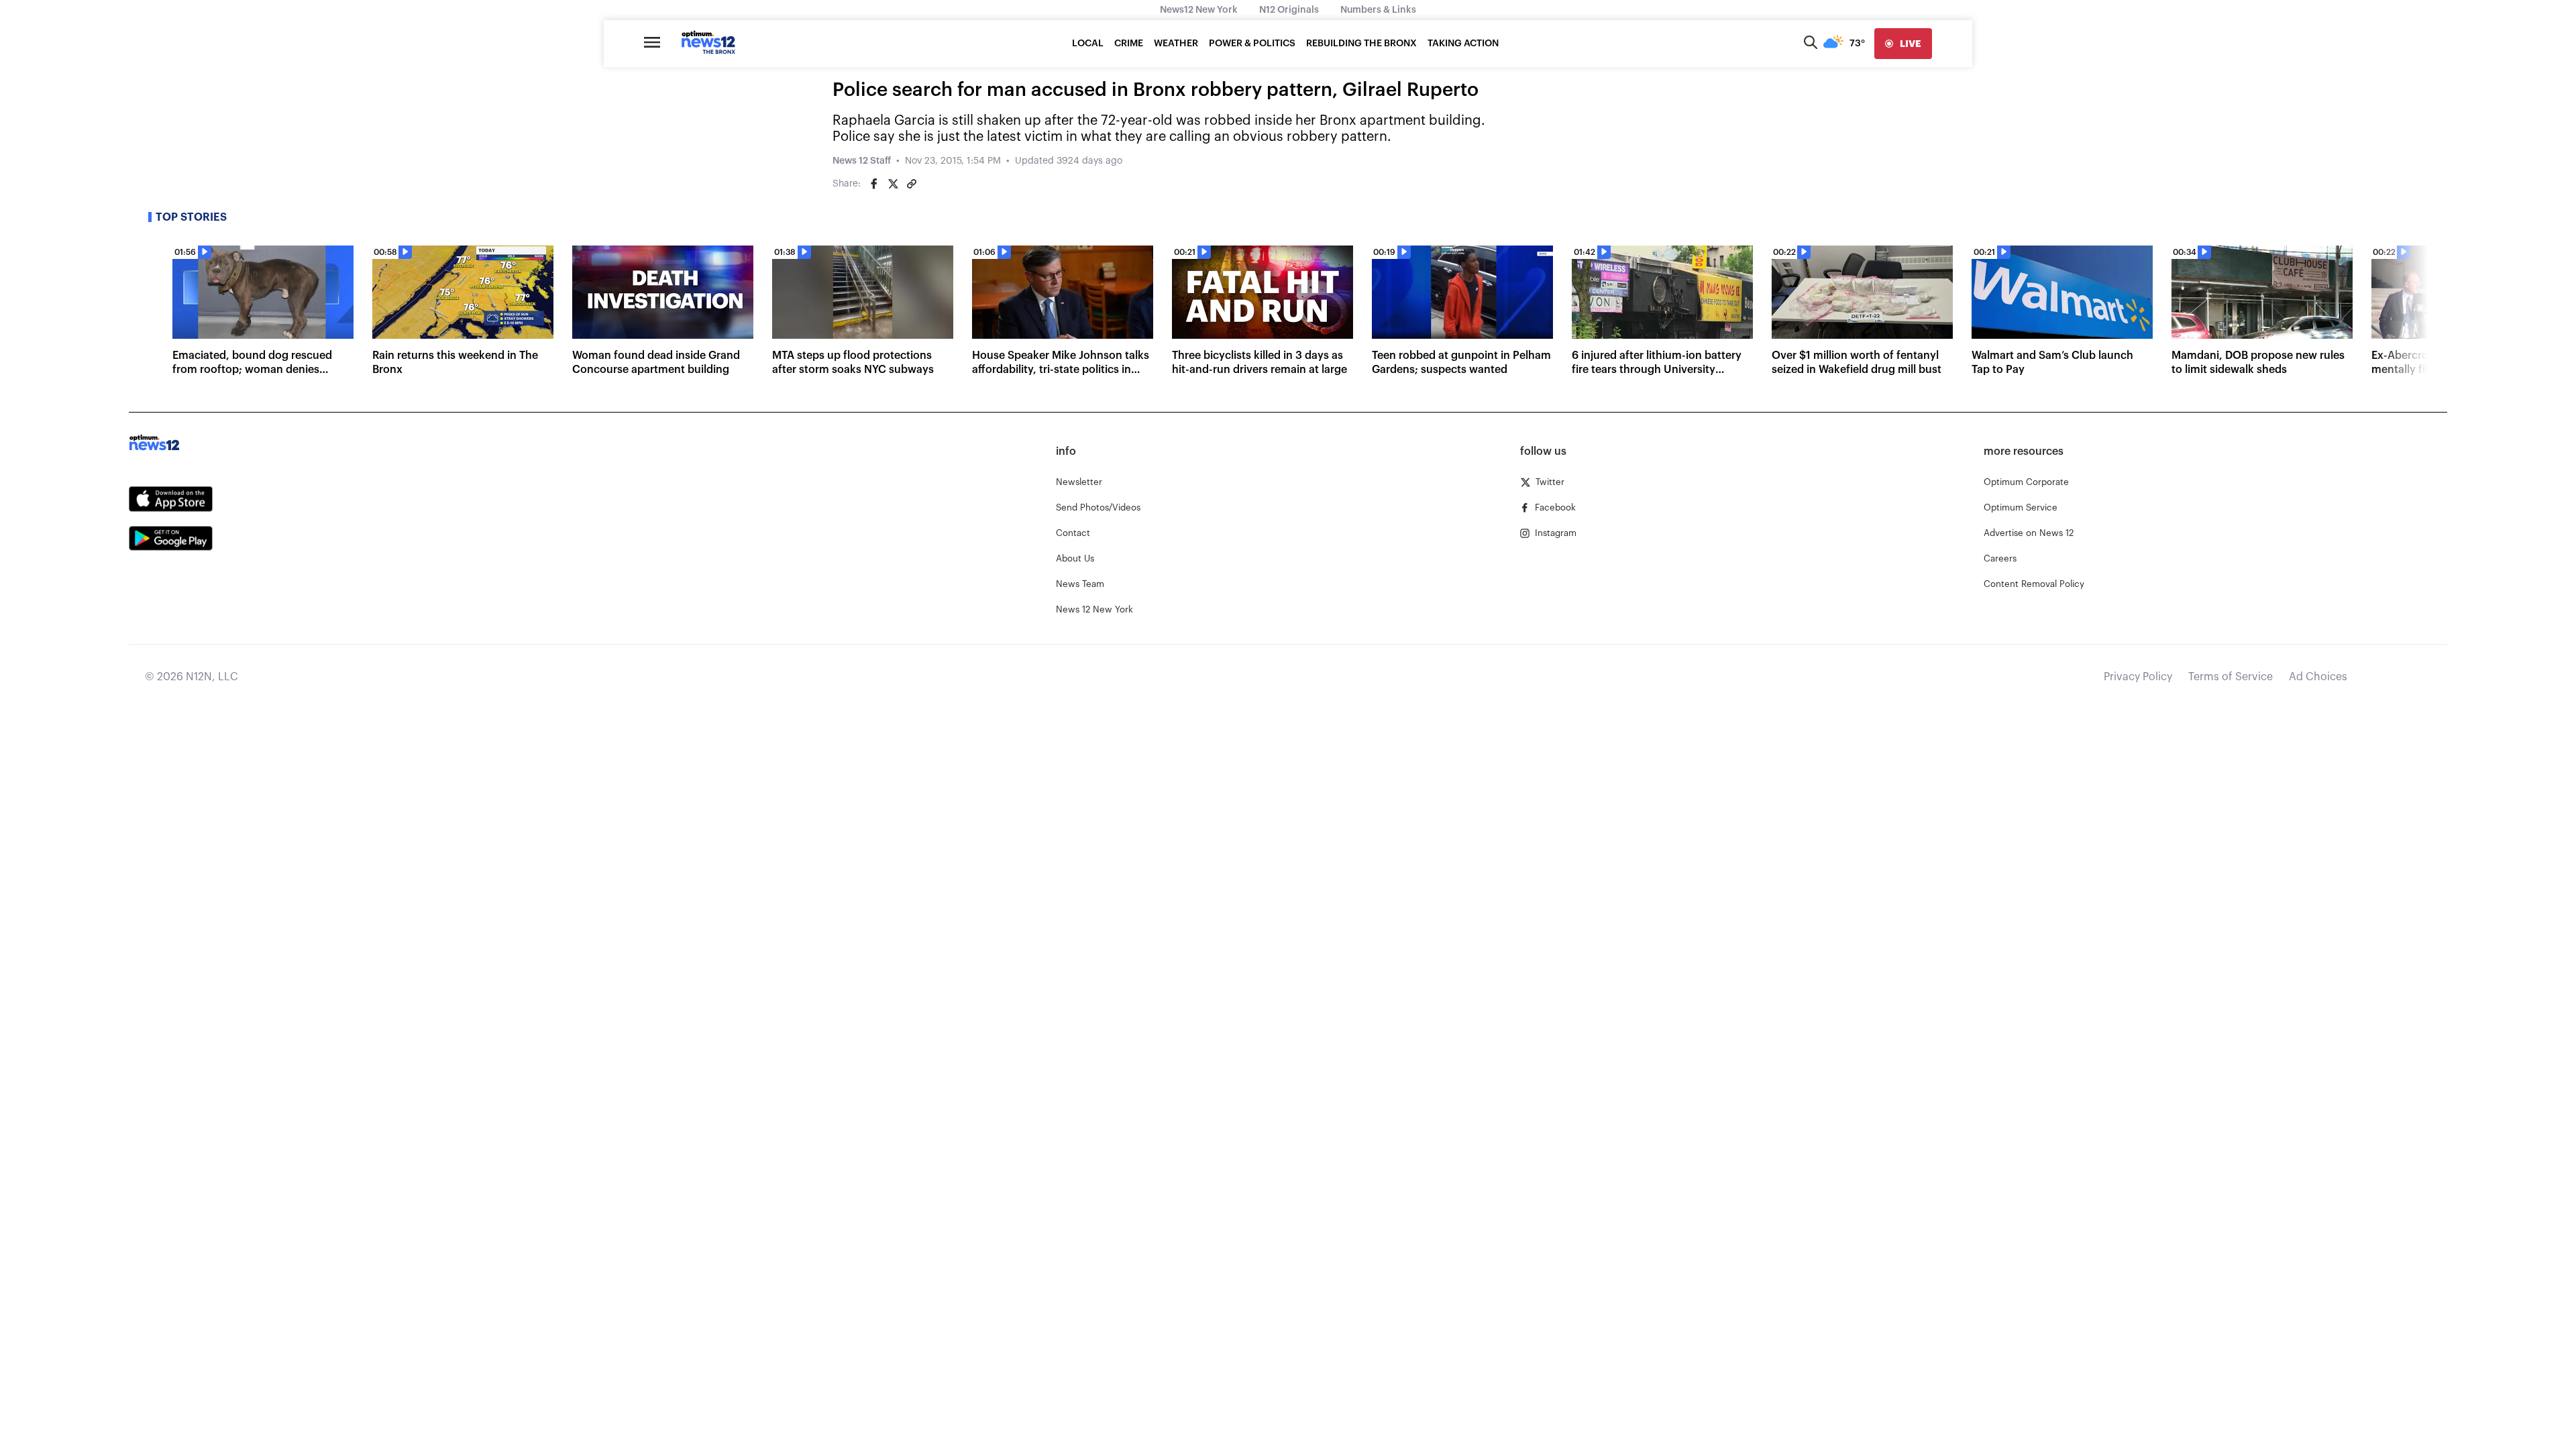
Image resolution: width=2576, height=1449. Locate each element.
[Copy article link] (912, 184)
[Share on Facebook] (874, 184)
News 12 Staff (862, 161)
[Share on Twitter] (893, 184)
